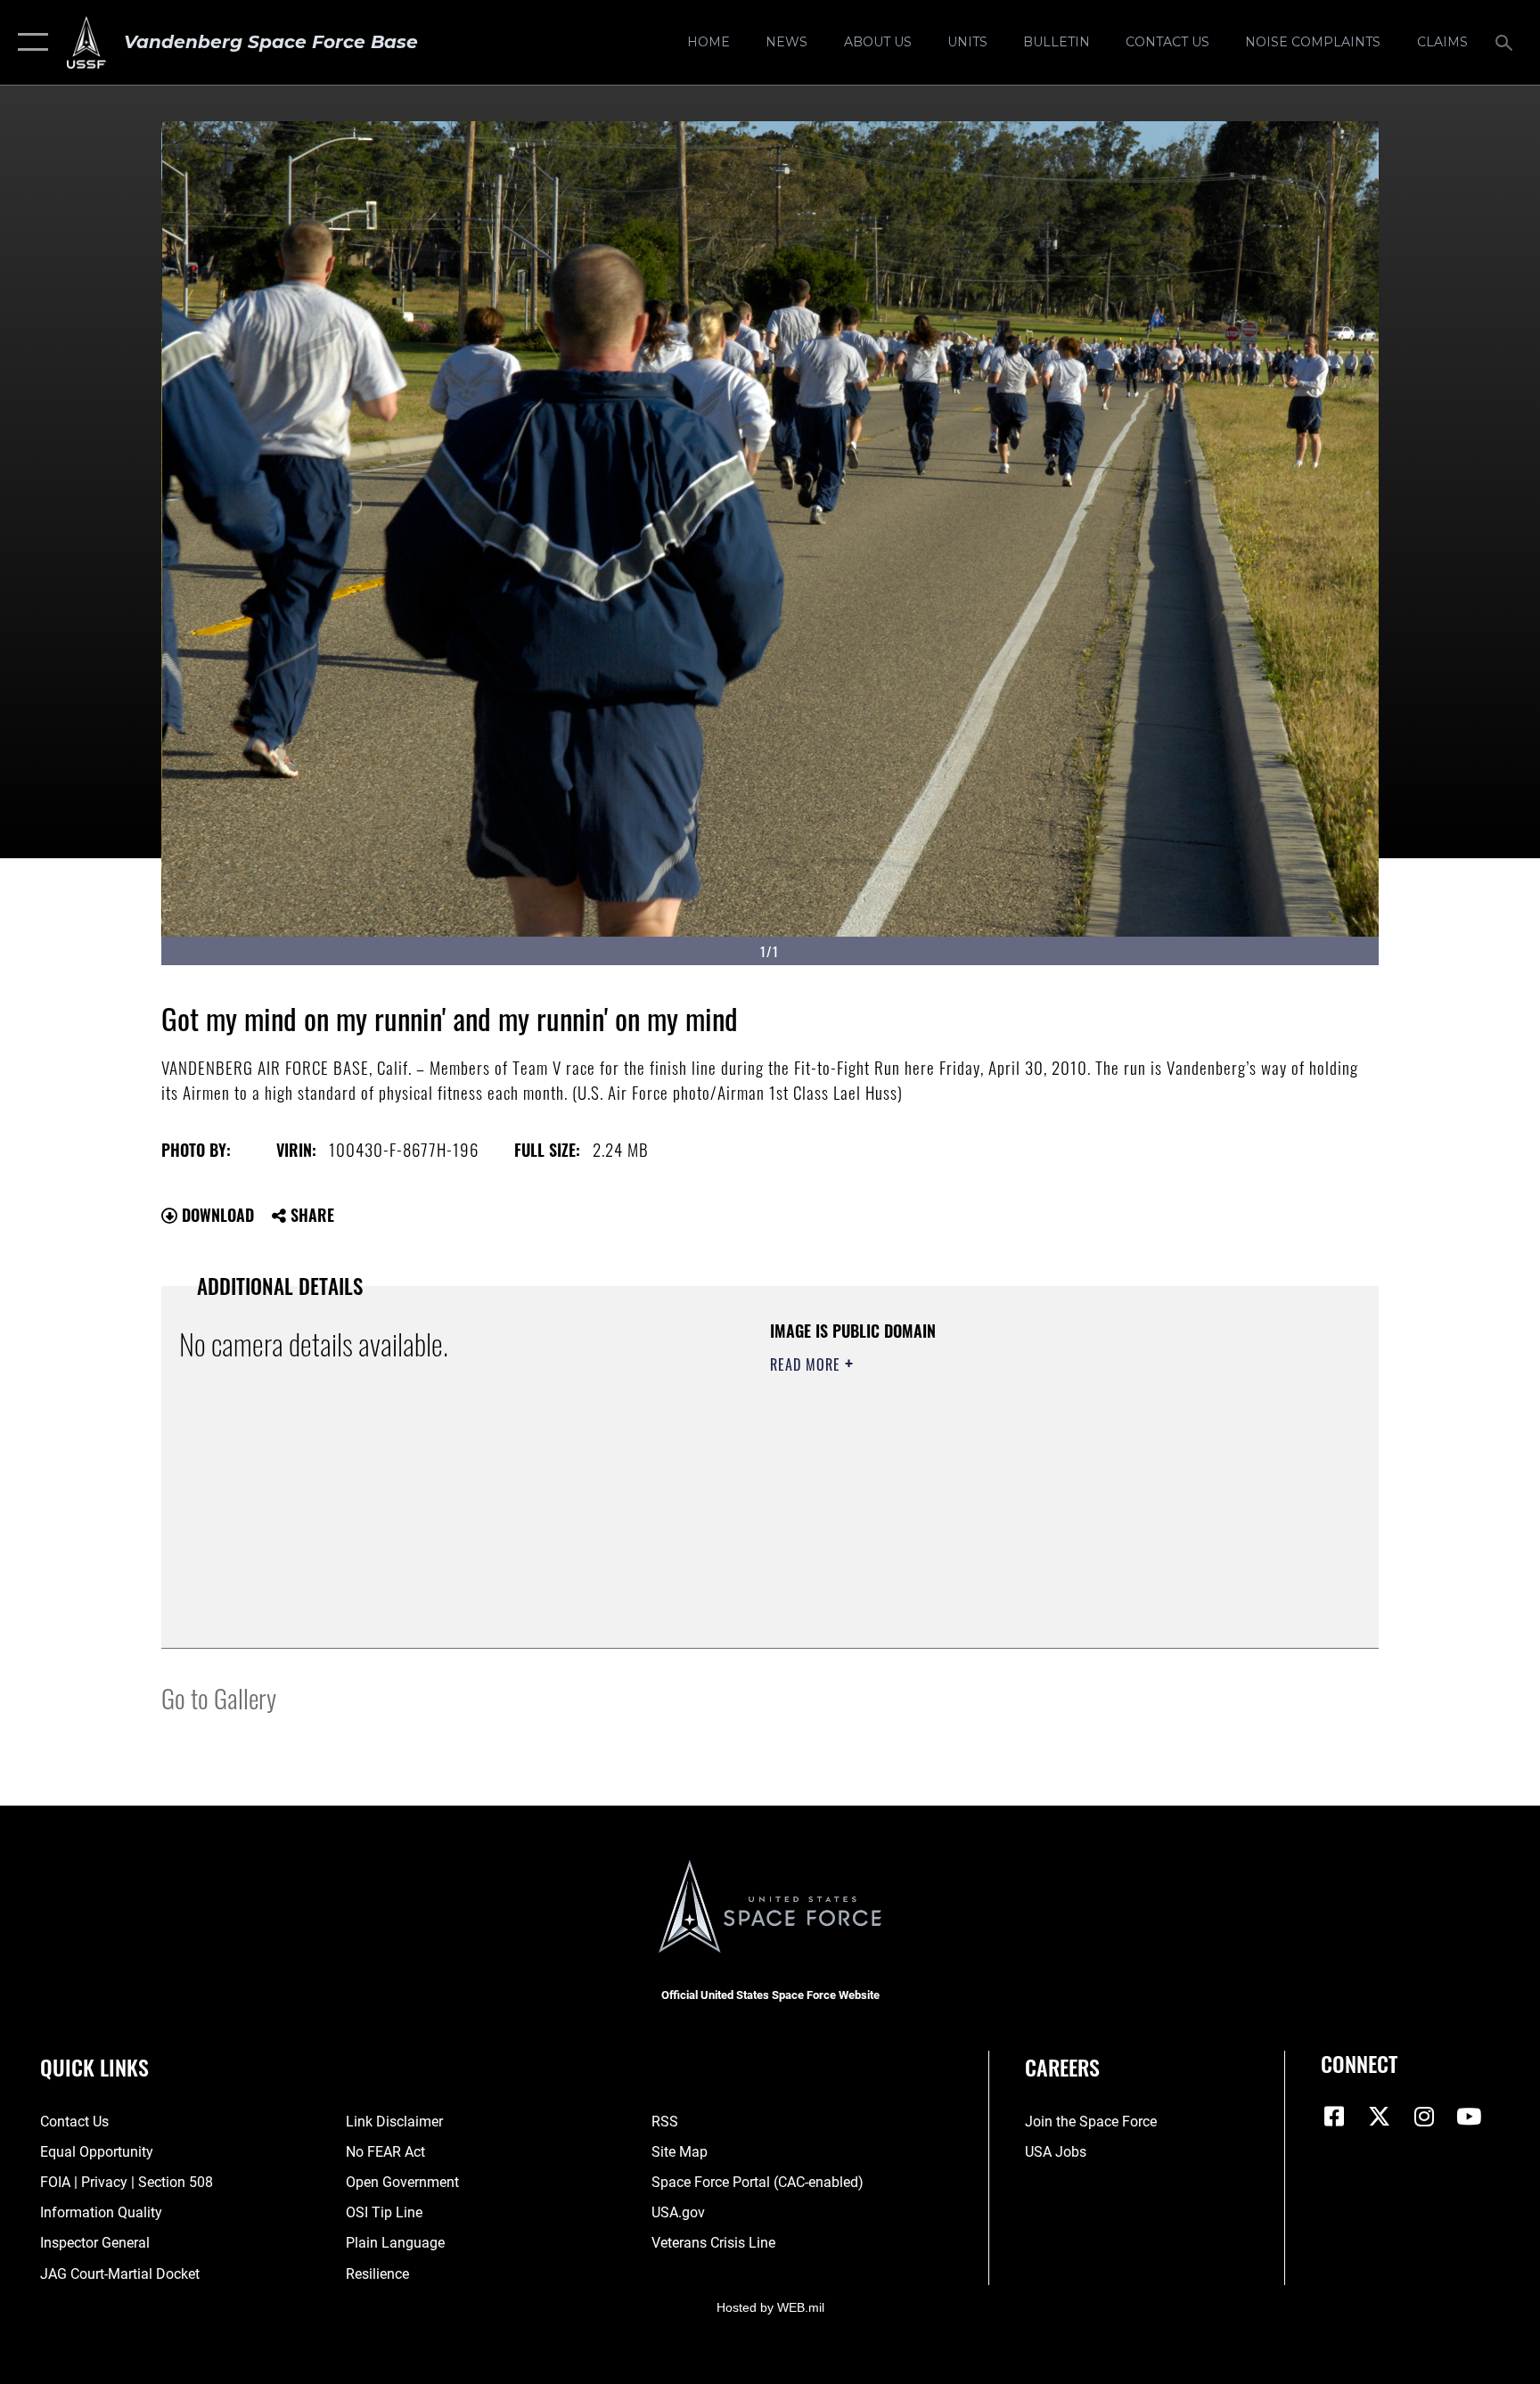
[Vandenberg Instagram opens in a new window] (1424, 2117)
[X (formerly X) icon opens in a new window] (1380, 2117)
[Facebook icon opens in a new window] (1334, 2117)
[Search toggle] (1506, 42)
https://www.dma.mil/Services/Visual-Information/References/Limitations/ (979, 1478)
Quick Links (94, 2067)
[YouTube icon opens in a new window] (1469, 2117)
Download (216, 1215)
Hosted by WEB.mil (770, 2307)
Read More (807, 1364)
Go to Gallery (219, 1697)
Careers (1062, 2067)
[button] (29, 42)
